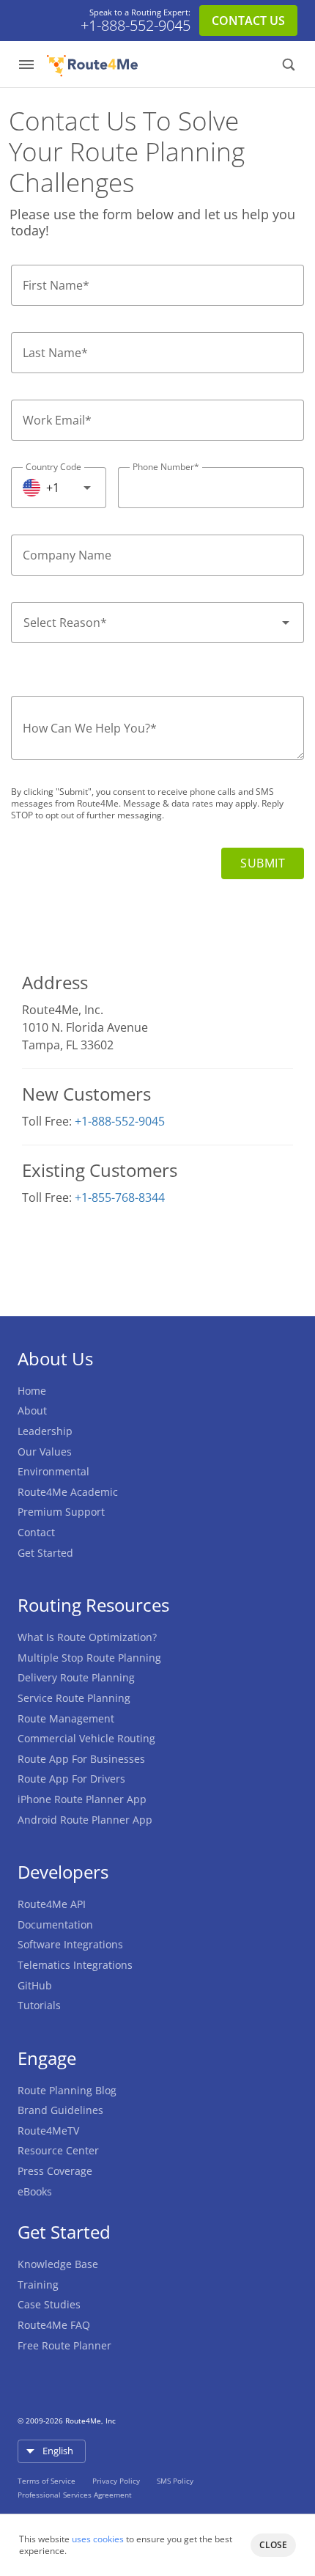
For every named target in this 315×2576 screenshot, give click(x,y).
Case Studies (49, 2304)
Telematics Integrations (75, 1965)
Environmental (53, 1471)
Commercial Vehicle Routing (86, 1738)
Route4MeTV (48, 2131)
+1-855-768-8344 (120, 1197)
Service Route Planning (74, 1698)
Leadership (45, 1431)
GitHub (35, 1985)
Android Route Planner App (85, 1820)
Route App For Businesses (81, 1759)
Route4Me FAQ (54, 2325)
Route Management (66, 1718)
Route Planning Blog (67, 2090)
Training (38, 2285)
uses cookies (98, 2539)
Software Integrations (70, 1944)
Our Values (45, 1452)
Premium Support (61, 1512)
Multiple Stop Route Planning (89, 1658)
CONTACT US (248, 21)
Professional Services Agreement (75, 2495)
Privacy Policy (117, 2481)
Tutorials (39, 2005)
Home (32, 1391)
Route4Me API (52, 1904)
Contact (36, 1532)
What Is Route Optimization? (87, 1637)
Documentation (55, 1924)
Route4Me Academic (68, 1492)
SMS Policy (175, 2481)
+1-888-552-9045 (136, 26)
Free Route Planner (64, 2345)
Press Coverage (55, 2171)
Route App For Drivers (71, 1779)
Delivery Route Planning (76, 1677)
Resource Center (58, 2150)
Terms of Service (48, 2481)
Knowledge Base (58, 2264)
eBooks (35, 2191)
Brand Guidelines (60, 2110)
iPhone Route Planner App (82, 1799)
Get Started (45, 1553)
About (32, 1410)
